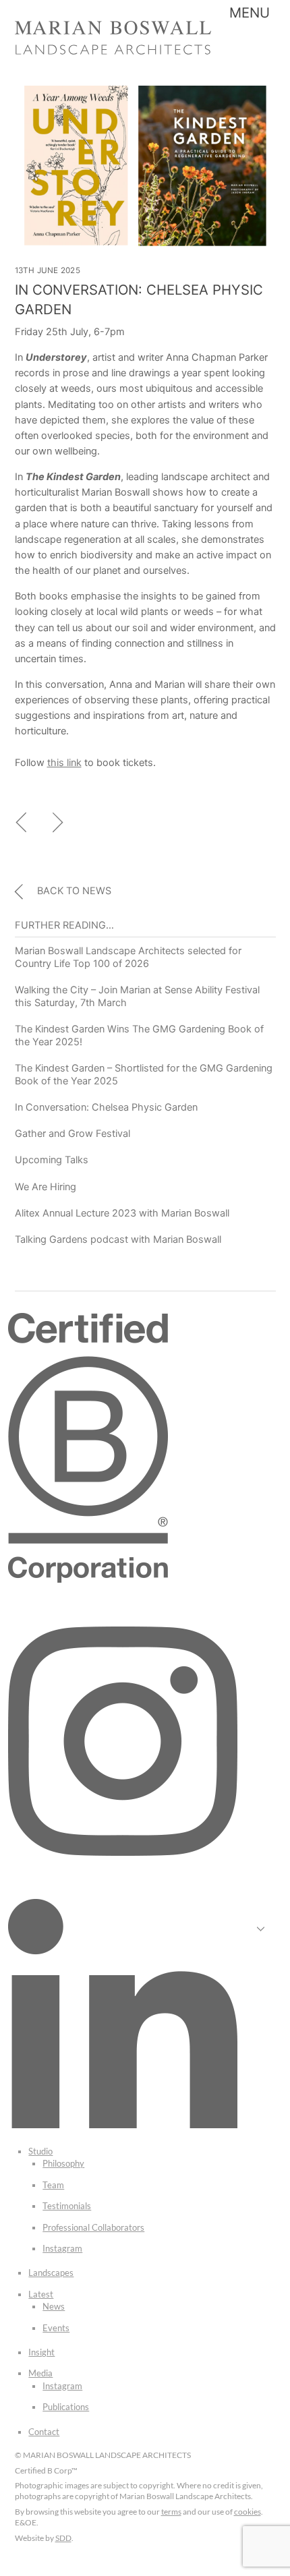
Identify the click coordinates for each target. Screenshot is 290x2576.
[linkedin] (123, 2125)
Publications (66, 2407)
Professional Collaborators (93, 2227)
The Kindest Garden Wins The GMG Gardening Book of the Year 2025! (139, 1035)
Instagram (62, 2248)
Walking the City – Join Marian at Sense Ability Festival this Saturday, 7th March (137, 996)
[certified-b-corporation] (88, 1579)
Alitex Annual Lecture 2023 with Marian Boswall (122, 1213)
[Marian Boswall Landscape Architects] (113, 50)
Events (56, 2328)
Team (53, 2185)
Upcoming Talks (52, 1160)
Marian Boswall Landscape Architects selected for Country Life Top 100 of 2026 (128, 957)
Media (40, 2373)
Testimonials (67, 2206)
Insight (41, 2352)
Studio (40, 2151)
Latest (41, 2294)
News (54, 2306)
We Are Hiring (46, 1187)
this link (64, 763)
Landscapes (51, 2273)
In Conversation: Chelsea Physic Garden (106, 1107)
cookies (248, 2512)
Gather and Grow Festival (72, 1134)
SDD (63, 2538)
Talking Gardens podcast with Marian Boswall (118, 1239)
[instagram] (123, 1852)
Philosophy (63, 2163)
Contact (44, 2432)
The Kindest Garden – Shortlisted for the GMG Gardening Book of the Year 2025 (144, 1075)
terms (171, 2512)
